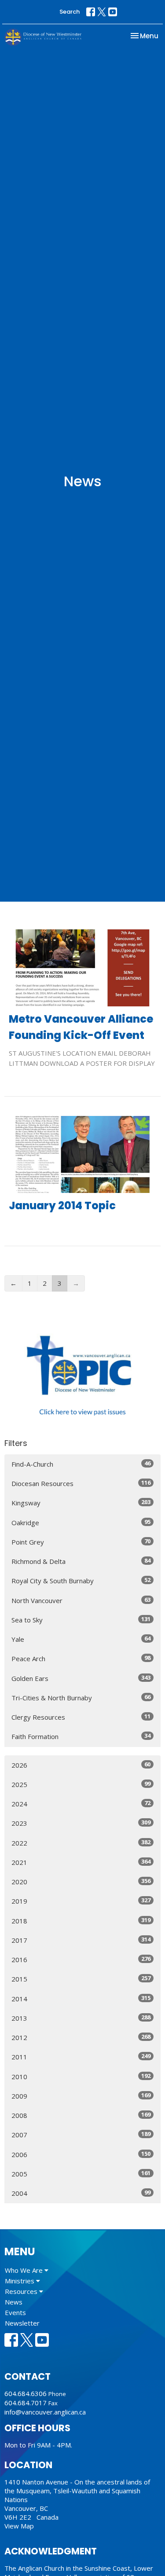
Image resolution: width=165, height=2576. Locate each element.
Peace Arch (81, 1658)
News (14, 2302)
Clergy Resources (81, 1717)
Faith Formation (81, 1736)
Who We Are (25, 2270)
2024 (81, 1804)
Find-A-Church (81, 1464)
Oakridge (81, 1522)
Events (15, 2312)
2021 (81, 1862)
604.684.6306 (26, 2393)
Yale (81, 1639)
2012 (81, 2037)
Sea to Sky (81, 1620)
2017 (81, 1940)
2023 (81, 1823)
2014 (81, 1998)
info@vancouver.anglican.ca (45, 2412)
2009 (81, 2096)
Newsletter (22, 2323)
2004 (81, 2193)
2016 (81, 1959)
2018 (81, 1921)
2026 (81, 1765)
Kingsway (81, 1503)
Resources (22, 2291)
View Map (19, 2526)
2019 (81, 1901)
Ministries (20, 2281)
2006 (81, 2154)
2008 (81, 2115)
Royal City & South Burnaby (81, 1580)
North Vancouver (81, 1600)
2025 (81, 1784)
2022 (81, 1843)
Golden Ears (81, 1678)
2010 (81, 2076)
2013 (81, 2018)
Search (70, 12)
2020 (81, 1881)
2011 (81, 2057)
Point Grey (81, 1542)
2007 (81, 2134)
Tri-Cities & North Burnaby (81, 1697)
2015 (81, 1979)
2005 (81, 2174)
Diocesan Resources (81, 1483)
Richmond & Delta (81, 1561)
